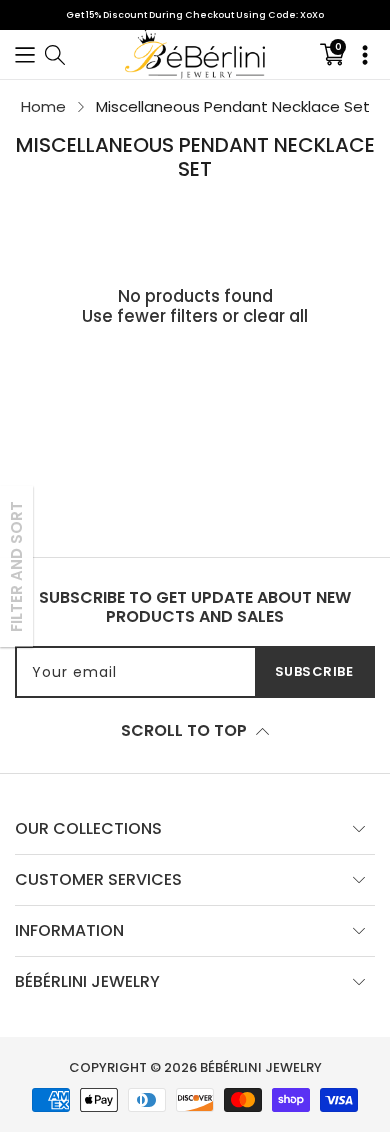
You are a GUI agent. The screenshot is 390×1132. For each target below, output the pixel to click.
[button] (25, 54)
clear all (275, 316)
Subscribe (314, 671)
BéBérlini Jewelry (261, 1067)
